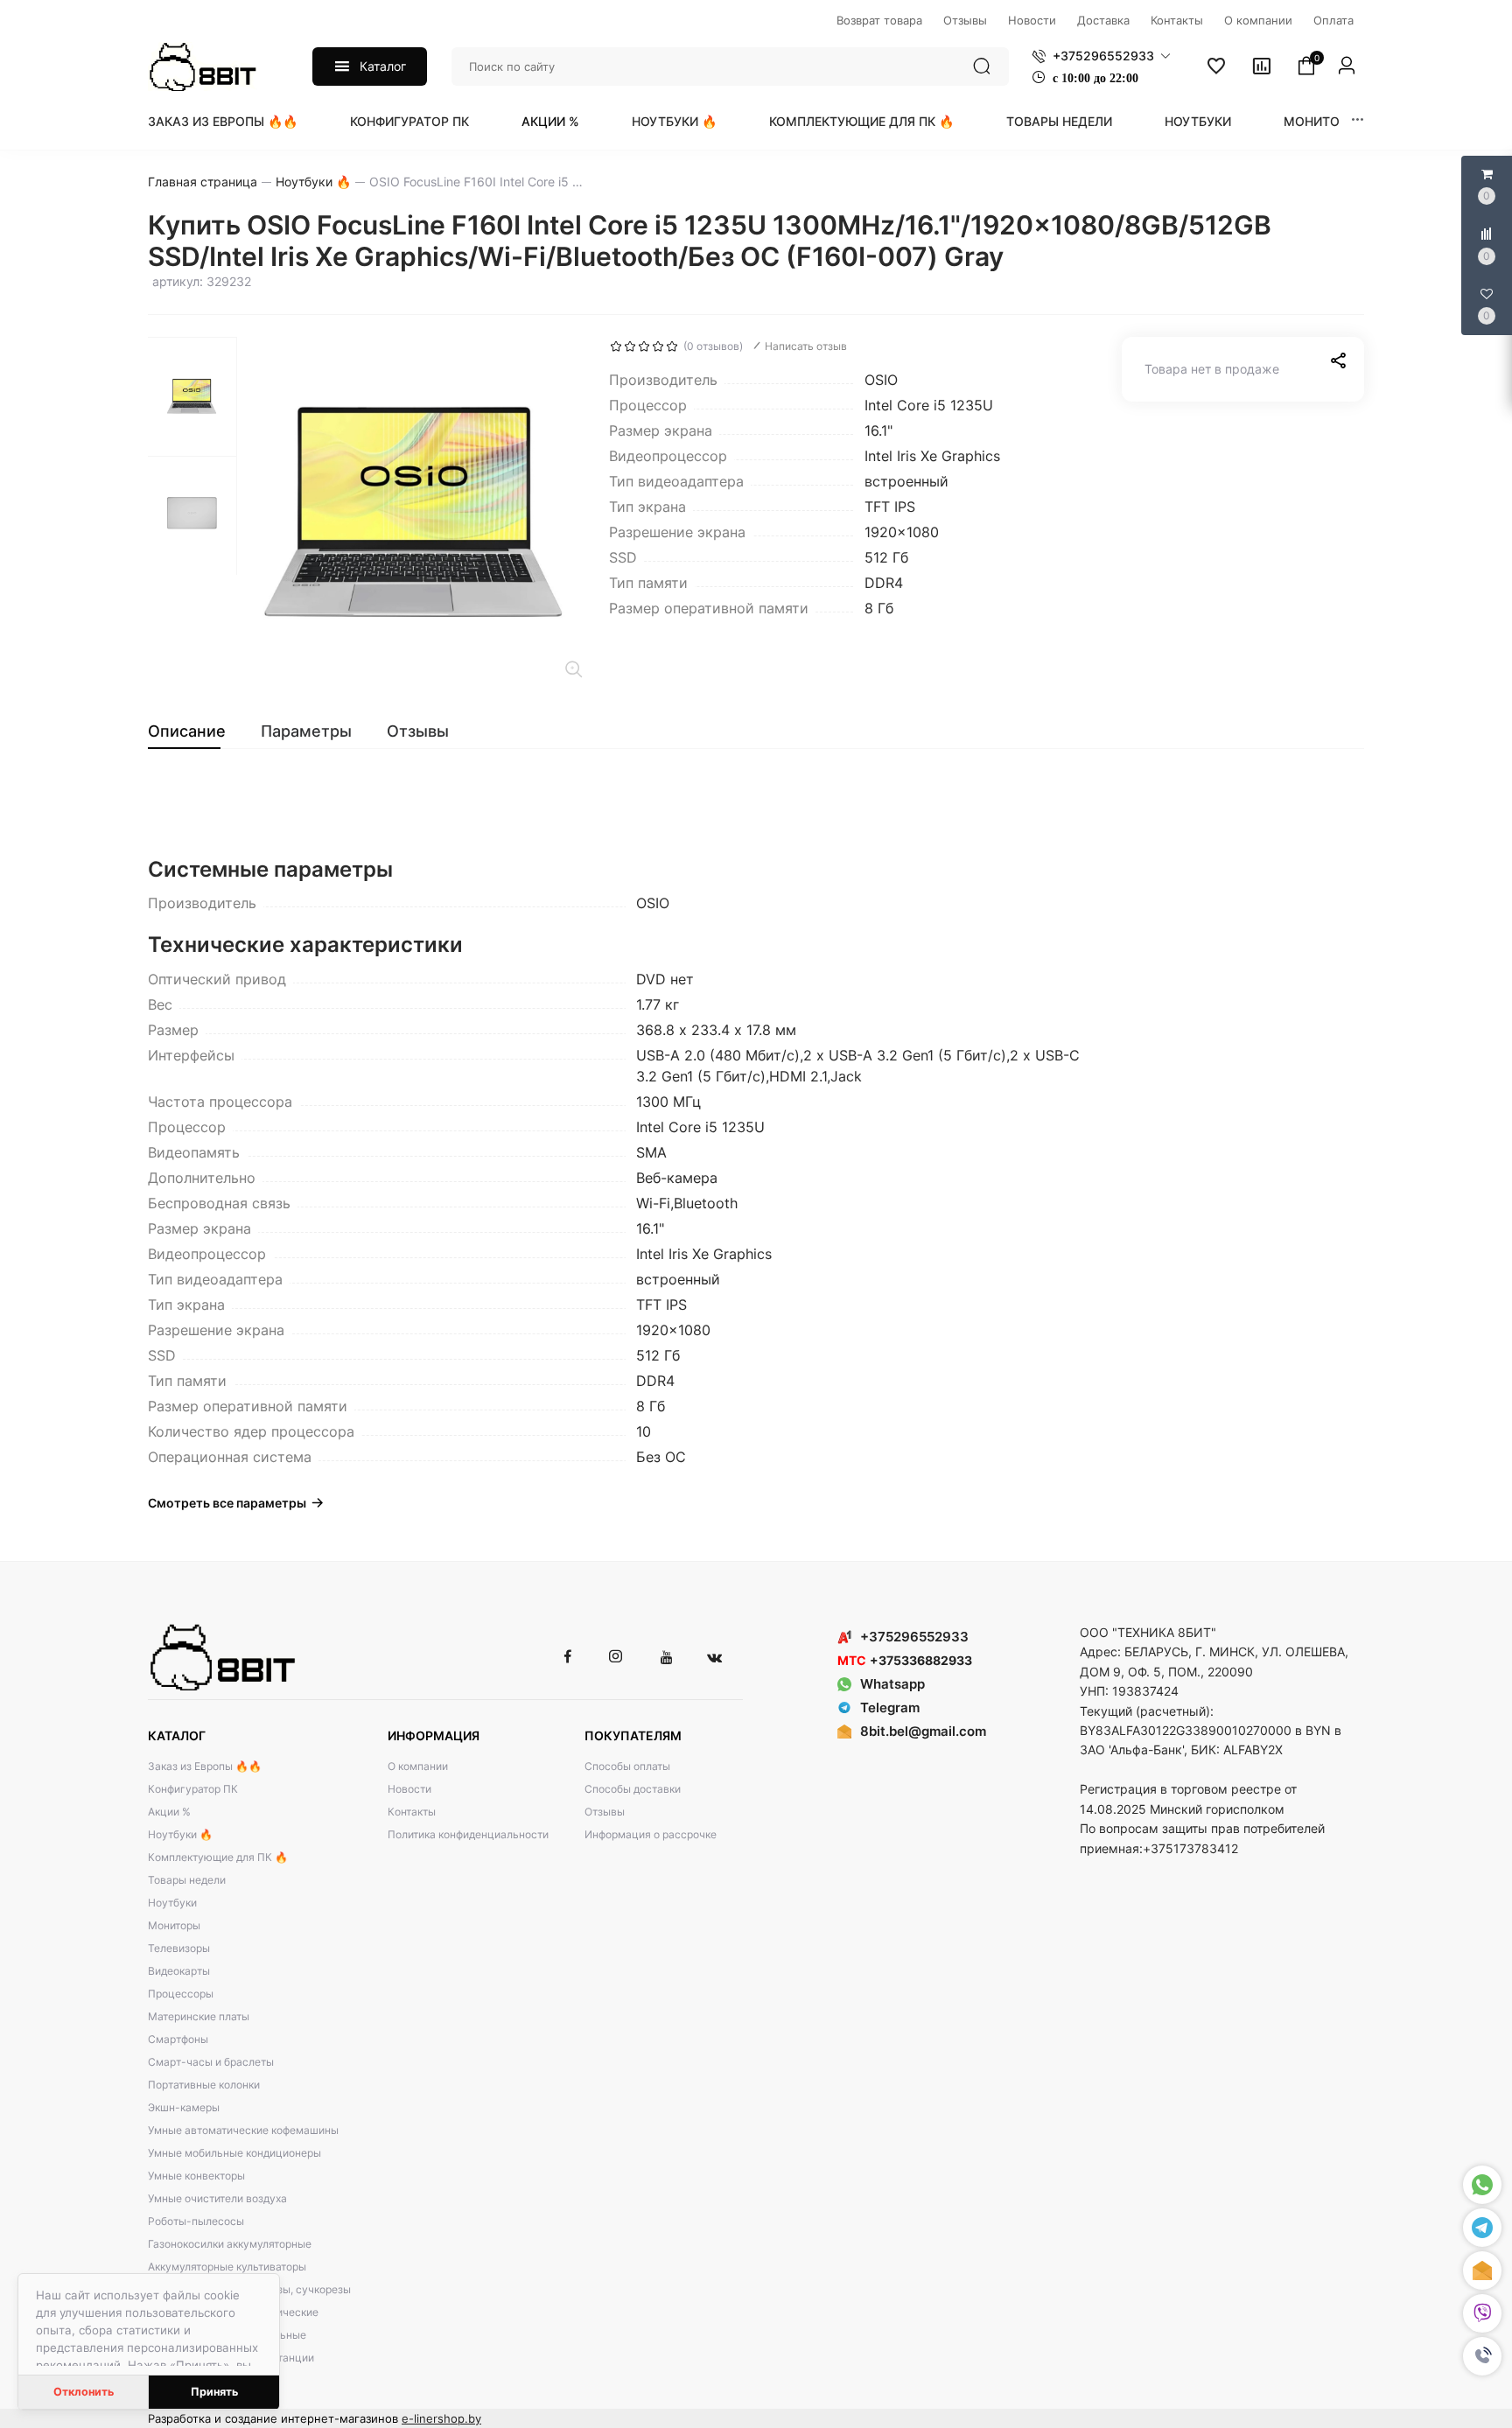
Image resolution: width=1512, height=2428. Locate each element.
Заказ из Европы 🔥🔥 (223, 121)
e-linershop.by (441, 2418)
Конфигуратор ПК (409, 121)
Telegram (890, 1707)
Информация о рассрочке (651, 1834)
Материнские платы (199, 2016)
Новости (409, 1789)
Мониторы (1321, 121)
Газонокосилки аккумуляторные (230, 2244)
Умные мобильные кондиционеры (234, 2153)
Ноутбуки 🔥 (674, 121)
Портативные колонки (204, 2085)
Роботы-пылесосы (196, 2221)
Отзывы (605, 1812)
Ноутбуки (1198, 121)
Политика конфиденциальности (468, 1834)
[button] (1482, 2356)
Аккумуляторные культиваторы (227, 2267)
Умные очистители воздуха (217, 2198)
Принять (214, 2392)
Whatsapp (892, 1684)
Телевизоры (179, 1948)
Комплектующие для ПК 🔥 (861, 121)
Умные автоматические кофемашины (243, 2130)
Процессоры (181, 1994)
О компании (418, 1766)
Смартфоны (178, 2039)
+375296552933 (914, 1637)
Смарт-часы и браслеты (211, 2062)
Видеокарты (179, 1971)
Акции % (550, 121)
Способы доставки (633, 1789)
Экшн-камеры (184, 2107)
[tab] (196, 731)
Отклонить (84, 2392)
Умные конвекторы (196, 2176)
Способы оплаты (627, 1766)
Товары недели (1059, 121)
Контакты (412, 1812)
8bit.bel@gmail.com (923, 1731)
